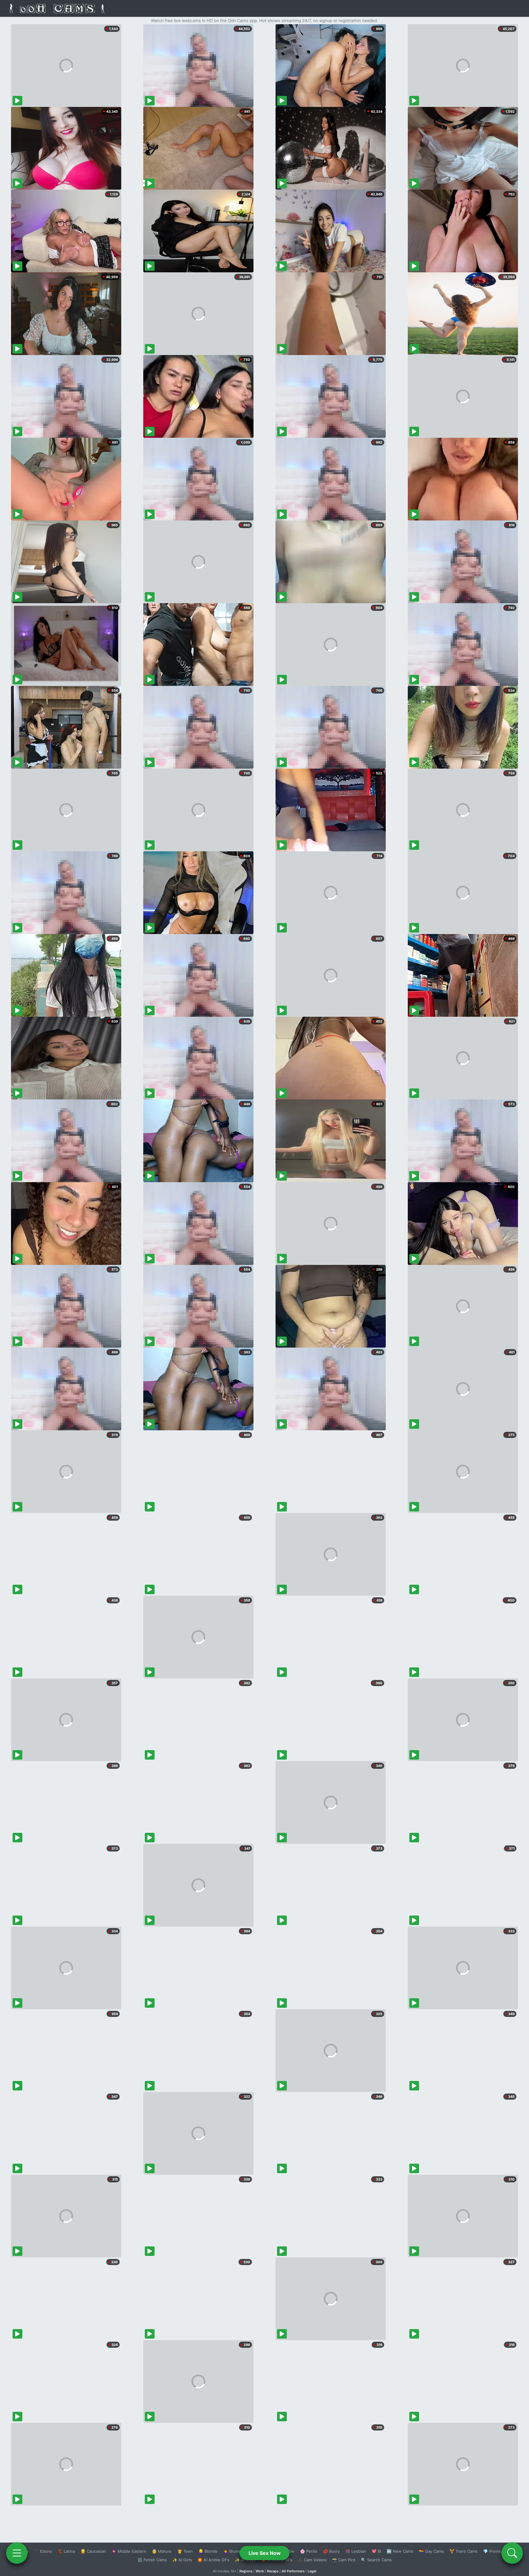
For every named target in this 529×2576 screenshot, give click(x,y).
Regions (246, 2571)
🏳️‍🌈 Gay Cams (431, 2551)
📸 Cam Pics (344, 2560)
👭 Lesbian (356, 2551)
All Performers (293, 2571)
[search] (512, 2553)
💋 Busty (331, 2551)
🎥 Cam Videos (312, 2560)
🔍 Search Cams (376, 2560)
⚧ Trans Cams (463, 2551)
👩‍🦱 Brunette (235, 2551)
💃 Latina (66, 2551)
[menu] (17, 2553)
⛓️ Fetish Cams (152, 2560)
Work (260, 2571)
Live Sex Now (265, 2553)
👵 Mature (162, 2551)
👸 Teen (185, 2551)
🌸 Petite (309, 2551)
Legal (312, 2571)
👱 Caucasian (93, 2551)
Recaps (273, 2571)
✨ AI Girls (182, 2560)
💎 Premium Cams (500, 2551)
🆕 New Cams (400, 2551)
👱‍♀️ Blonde (208, 2551)
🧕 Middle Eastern (129, 2551)
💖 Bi (376, 2551)
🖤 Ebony (43, 2551)
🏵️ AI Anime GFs (213, 2560)
